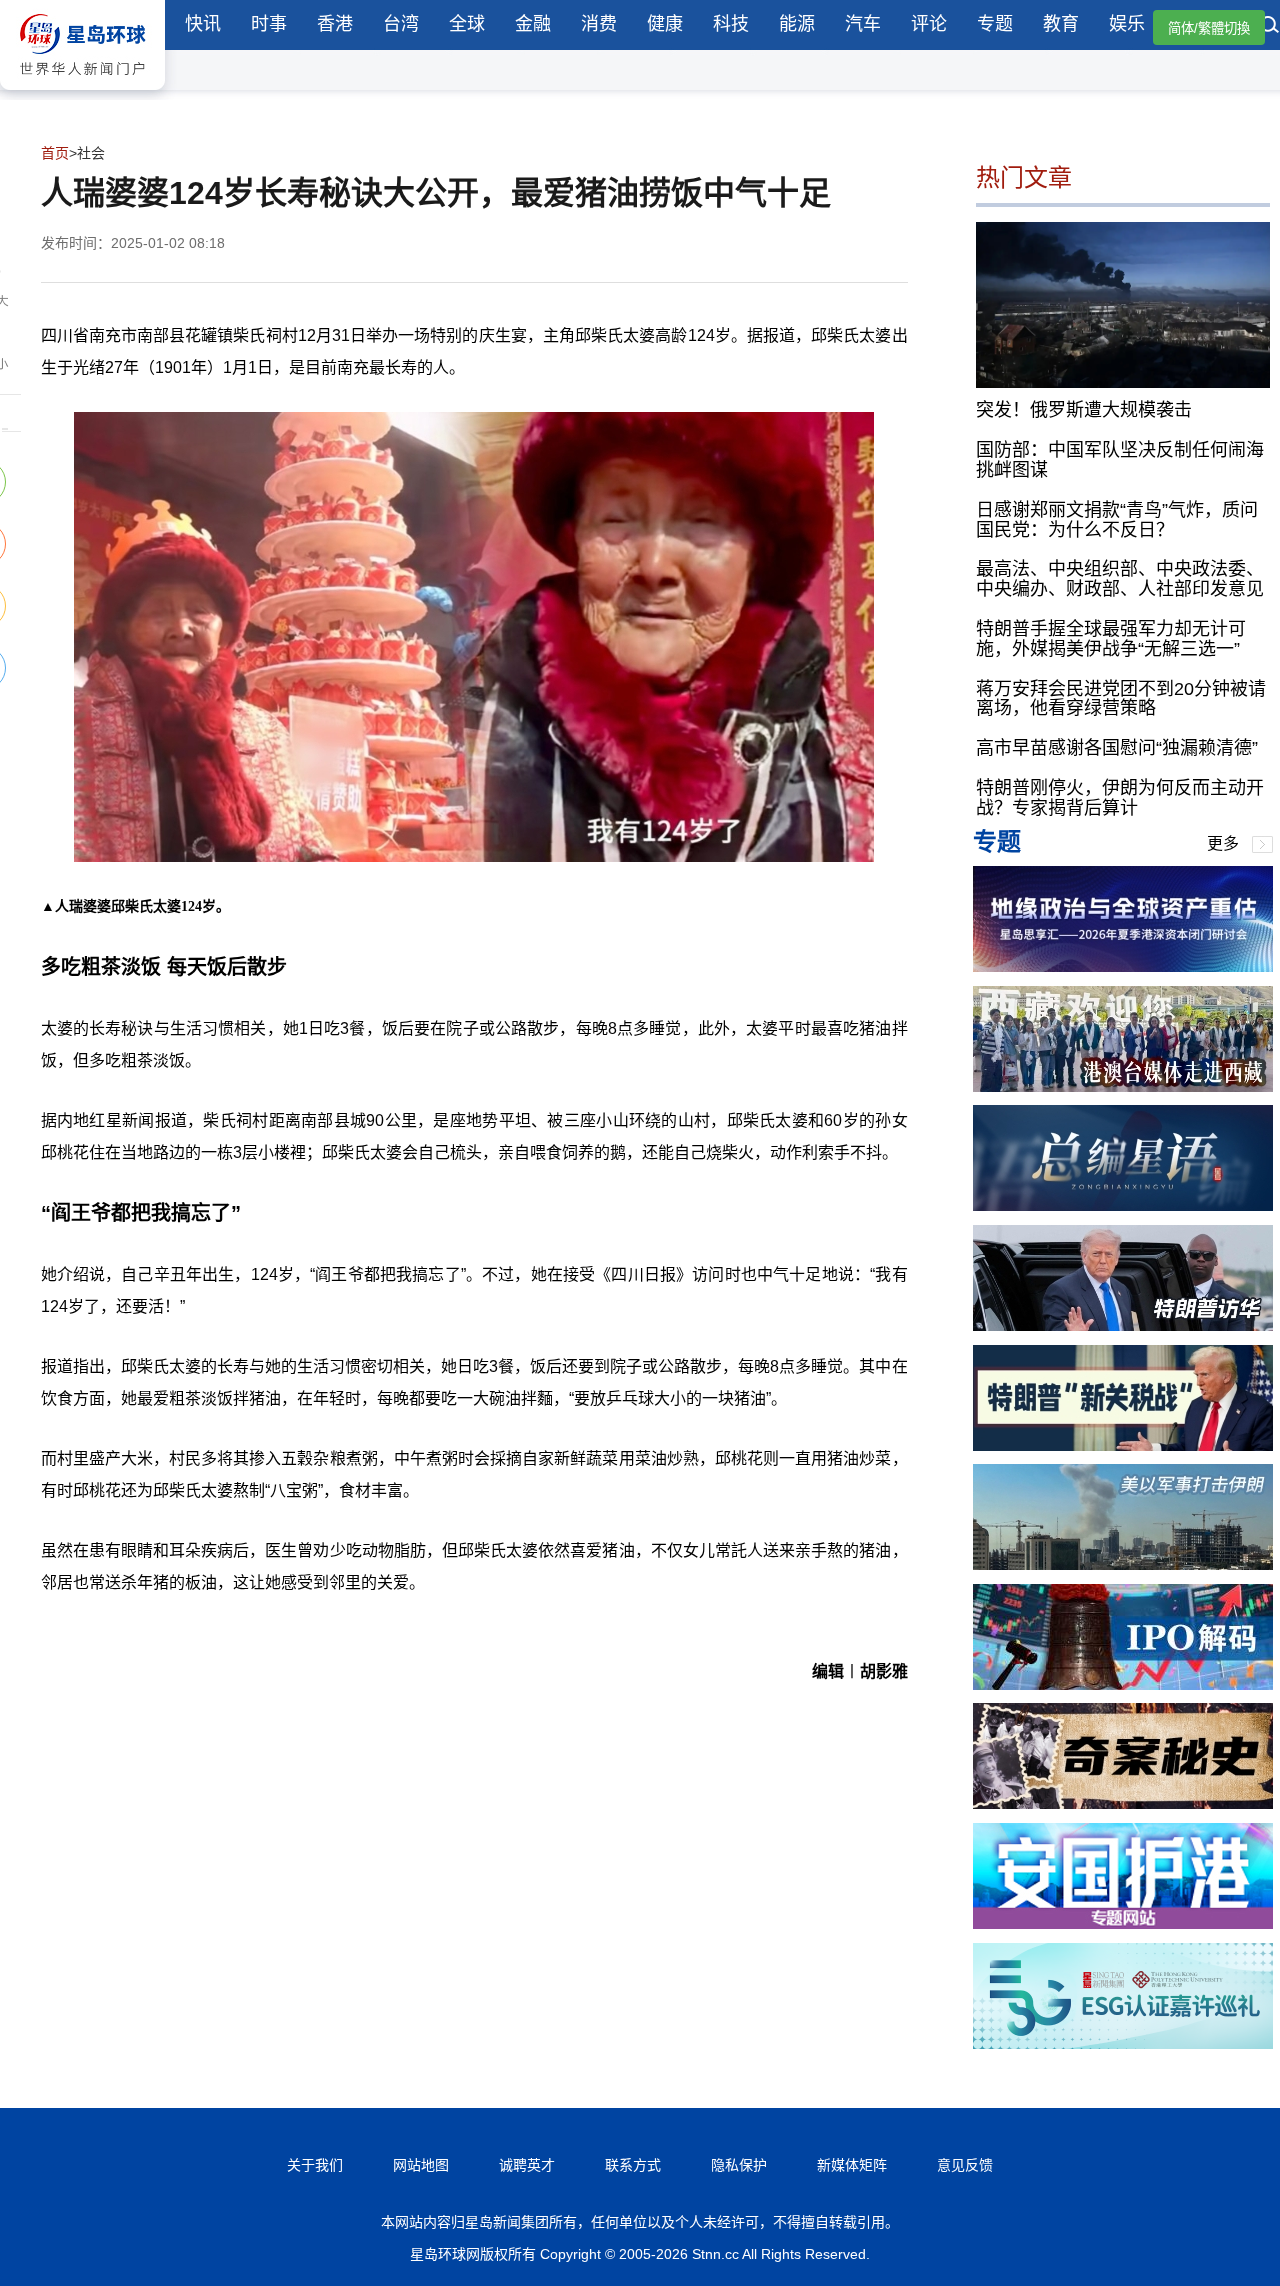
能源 (797, 24)
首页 (55, 153)
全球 (467, 24)
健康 (665, 24)
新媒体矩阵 (852, 2165)
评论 (929, 24)
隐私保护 (739, 2165)
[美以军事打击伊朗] (1123, 1564)
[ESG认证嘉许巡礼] (1123, 2043)
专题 (995, 24)
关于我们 (315, 2165)
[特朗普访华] (1123, 1325)
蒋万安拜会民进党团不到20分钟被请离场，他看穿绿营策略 (1121, 699)
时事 (269, 24)
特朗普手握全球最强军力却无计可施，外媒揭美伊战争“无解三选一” (1111, 639)
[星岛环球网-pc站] (82, 94)
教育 (1061, 24)
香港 (335, 24)
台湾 (401, 24)
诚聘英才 (527, 2165)
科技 (731, 24)
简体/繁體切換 (1209, 28)
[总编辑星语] (1123, 1205)
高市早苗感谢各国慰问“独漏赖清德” (1117, 748)
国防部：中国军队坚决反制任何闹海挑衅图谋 (1120, 460)
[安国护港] (1123, 1923)
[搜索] (1270, 27)
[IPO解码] (1123, 1684)
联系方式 (633, 2165)
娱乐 (1127, 24)
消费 (599, 24)
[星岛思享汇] (1123, 966)
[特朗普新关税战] (1123, 1445)
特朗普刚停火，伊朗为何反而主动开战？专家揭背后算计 (1120, 798)
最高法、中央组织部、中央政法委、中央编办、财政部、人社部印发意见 (1120, 579)
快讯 (203, 24)
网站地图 (421, 2165)
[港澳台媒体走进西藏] (1123, 1086)
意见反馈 (965, 2165)
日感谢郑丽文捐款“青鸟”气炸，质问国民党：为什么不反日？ (1117, 520)
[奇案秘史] (1123, 1803)
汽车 (863, 24)
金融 (533, 24)
